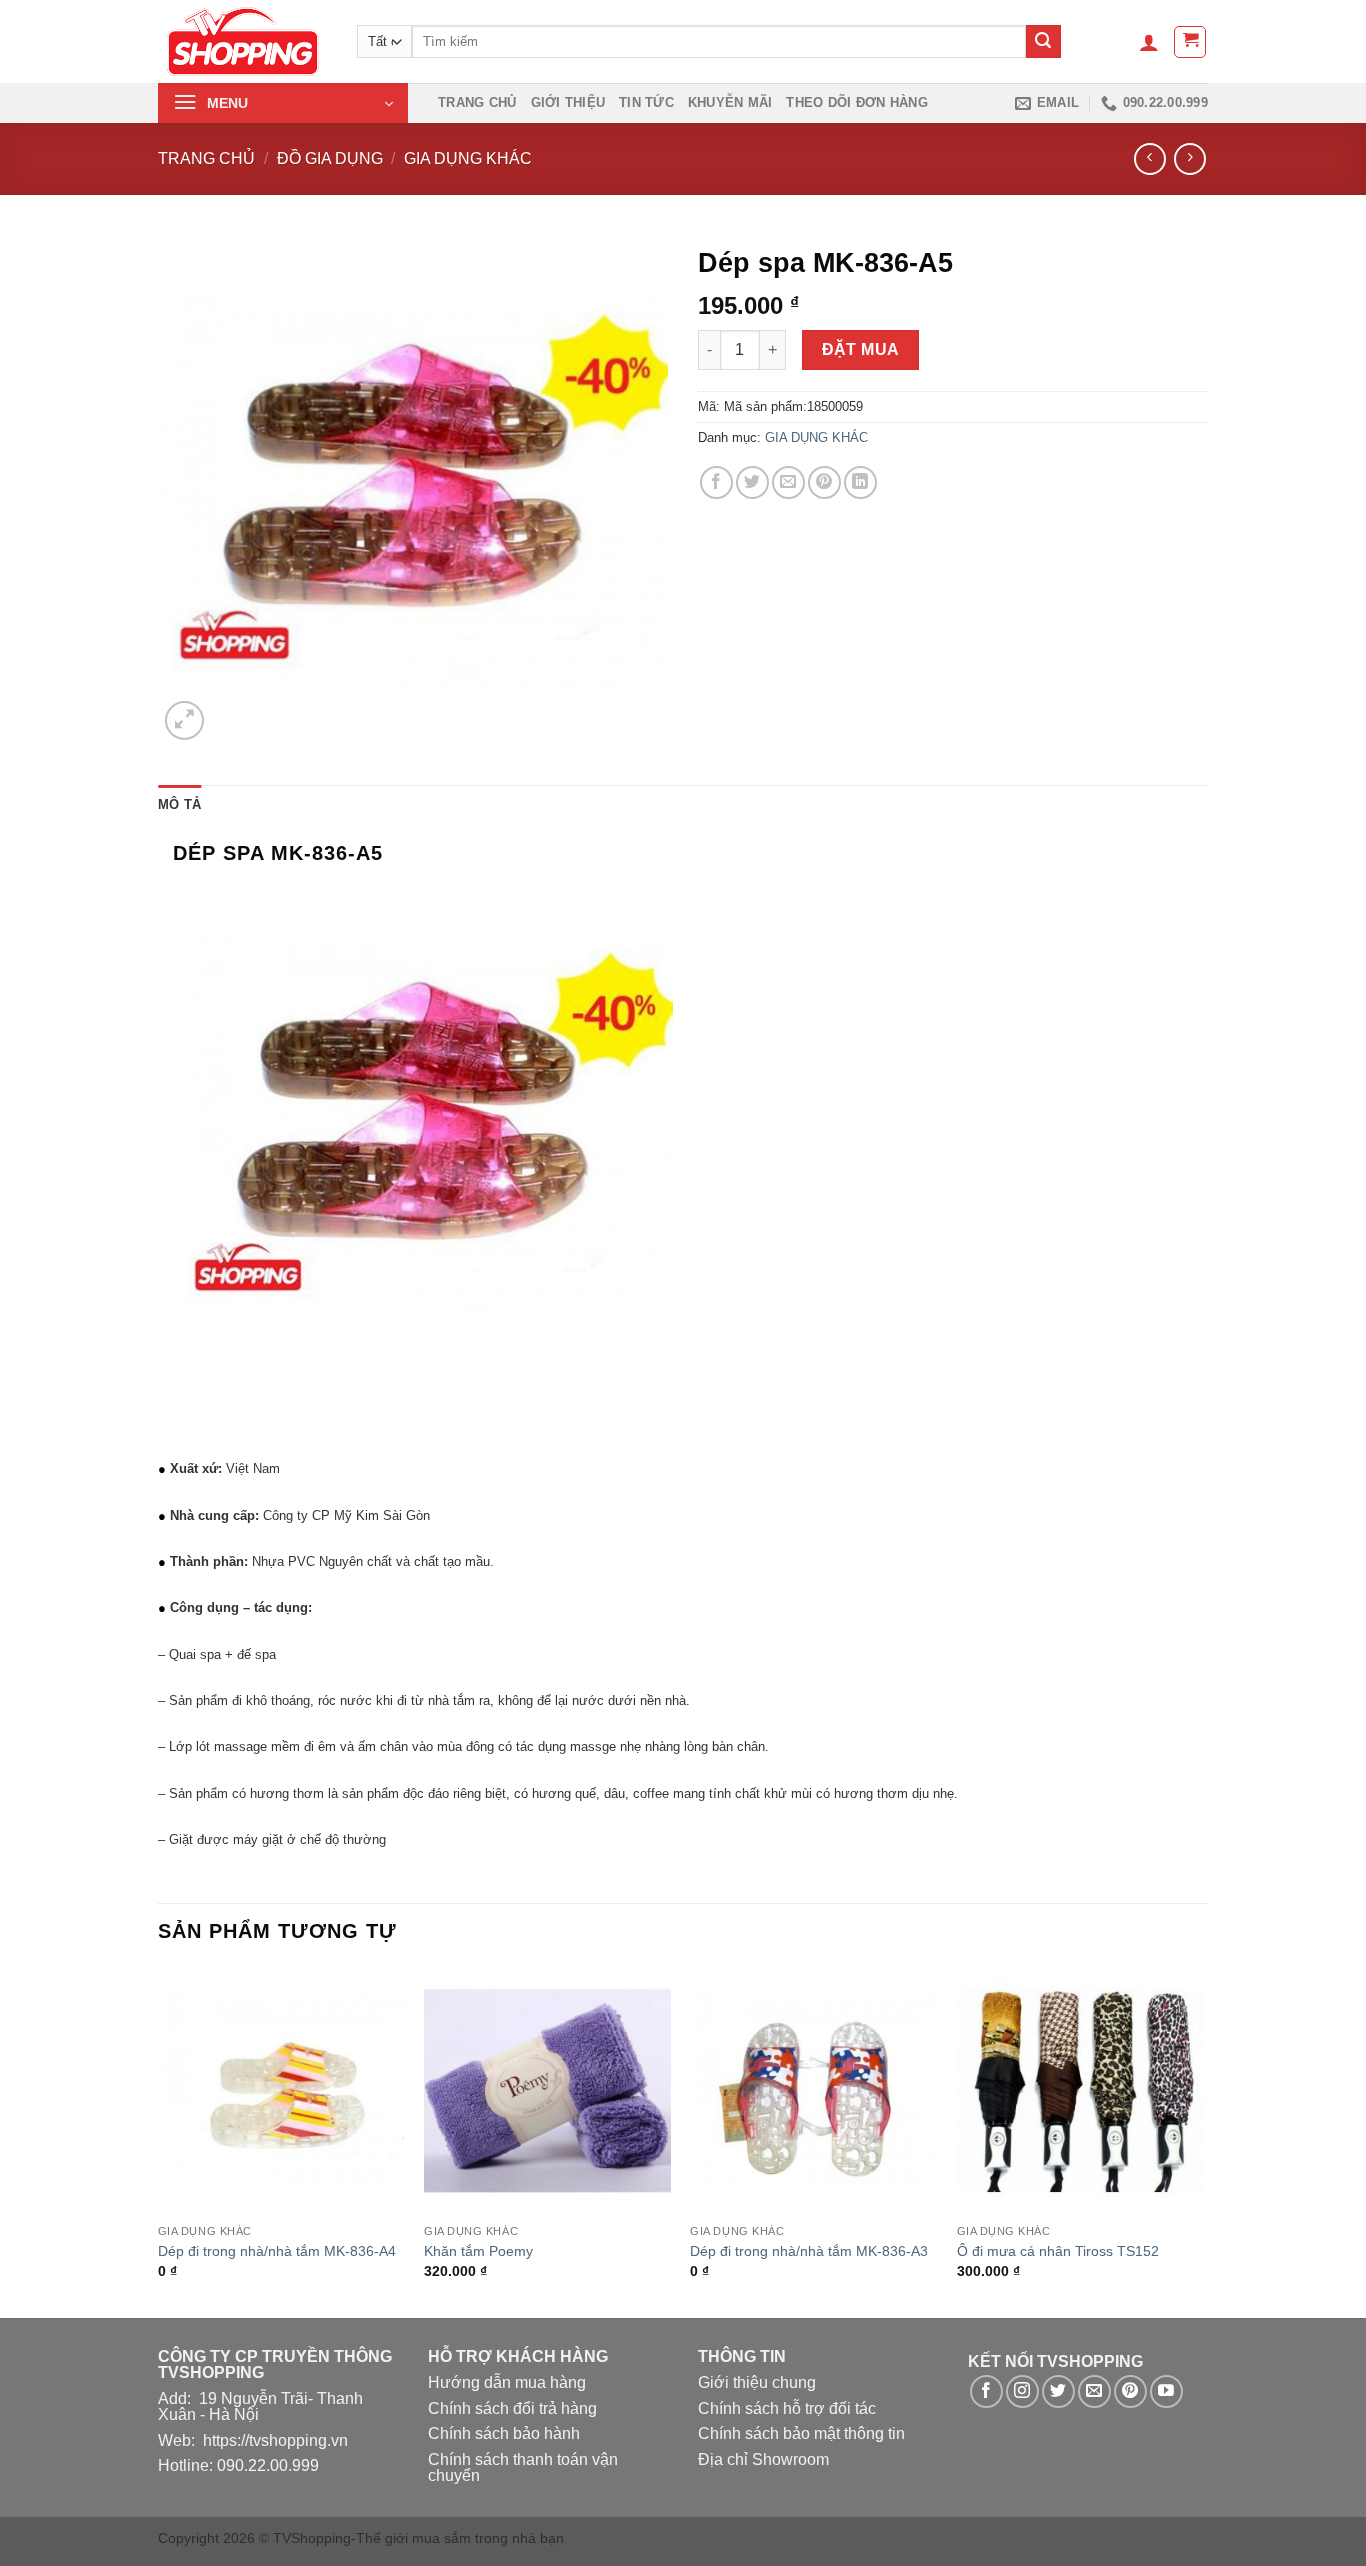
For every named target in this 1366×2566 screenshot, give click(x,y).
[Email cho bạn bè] (788, 482)
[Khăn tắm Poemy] (547, 2091)
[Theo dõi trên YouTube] (1166, 2391)
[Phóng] (184, 720)
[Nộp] (1043, 42)
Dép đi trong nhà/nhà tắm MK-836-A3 (809, 2251)
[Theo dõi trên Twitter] (1058, 2391)
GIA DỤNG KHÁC (468, 158)
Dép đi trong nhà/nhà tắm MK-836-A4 (277, 2251)
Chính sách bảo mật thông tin (801, 2433)
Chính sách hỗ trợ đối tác (787, 2408)
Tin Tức (646, 102)
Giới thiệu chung (757, 2382)
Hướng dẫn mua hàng (507, 2382)
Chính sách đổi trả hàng (512, 2408)
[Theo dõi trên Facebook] (986, 2391)
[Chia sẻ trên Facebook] (716, 482)
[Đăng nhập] (1149, 42)
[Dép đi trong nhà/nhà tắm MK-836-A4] (281, 2091)
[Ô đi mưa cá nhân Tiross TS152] (1080, 2091)
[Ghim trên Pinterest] (824, 482)
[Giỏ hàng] (1190, 42)
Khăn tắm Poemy (478, 2251)
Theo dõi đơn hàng (856, 102)
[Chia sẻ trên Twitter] (752, 482)
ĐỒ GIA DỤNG (330, 158)
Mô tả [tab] (179, 804)
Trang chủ (477, 102)
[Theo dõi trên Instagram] (1022, 2391)
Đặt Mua (861, 349)
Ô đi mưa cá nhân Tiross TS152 (1058, 2251)
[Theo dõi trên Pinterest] (1130, 2391)
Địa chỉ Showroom (763, 2459)
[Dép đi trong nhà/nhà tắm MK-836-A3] (813, 2091)
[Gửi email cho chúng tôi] (1094, 2391)
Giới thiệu (568, 102)
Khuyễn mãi (730, 102)
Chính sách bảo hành (504, 2433)
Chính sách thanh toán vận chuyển (523, 2467)
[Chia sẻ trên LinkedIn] (860, 482)
